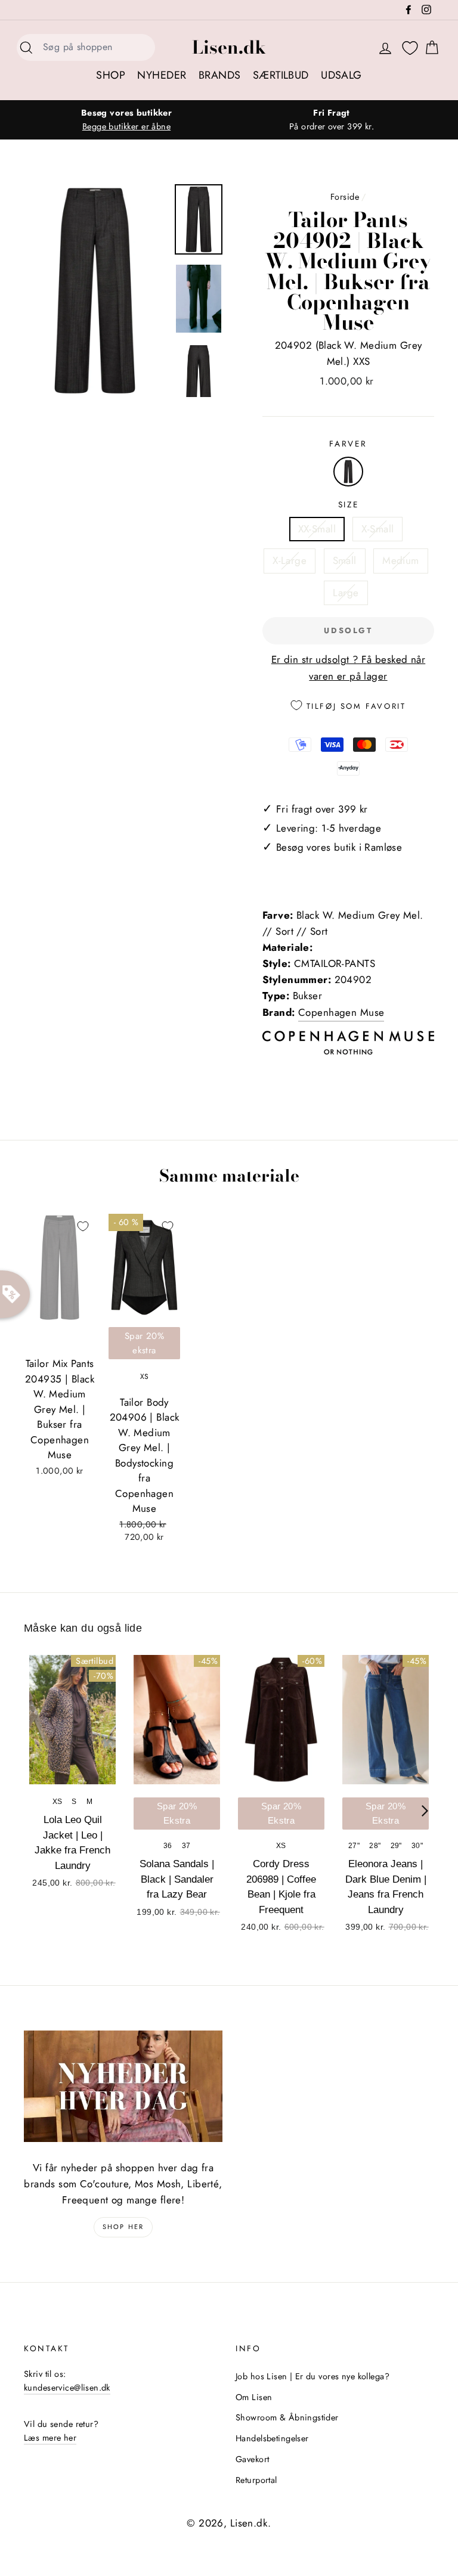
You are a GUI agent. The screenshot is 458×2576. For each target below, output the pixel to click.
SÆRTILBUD (281, 75)
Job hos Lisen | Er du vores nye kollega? (312, 2376)
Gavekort (252, 2459)
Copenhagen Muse (341, 1012)
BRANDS (220, 75)
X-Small (377, 529)
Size (349, 504)
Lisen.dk (229, 47)
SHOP (111, 75)
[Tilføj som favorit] (83, 1226)
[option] (126, 120)
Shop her (123, 2227)
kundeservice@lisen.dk (67, 2388)
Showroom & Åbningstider (287, 2417)
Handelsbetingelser (272, 2438)
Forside (345, 197)
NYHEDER (162, 75)
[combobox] (95, 47)
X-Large (290, 560)
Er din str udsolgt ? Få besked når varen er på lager (348, 667)
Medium (401, 560)
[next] (425, 1811)
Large (346, 593)
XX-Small (317, 529)
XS (145, 1377)
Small (345, 560)
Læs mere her (50, 2438)
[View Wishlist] (410, 48)
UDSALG (341, 75)
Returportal (256, 2480)
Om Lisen (254, 2397)
